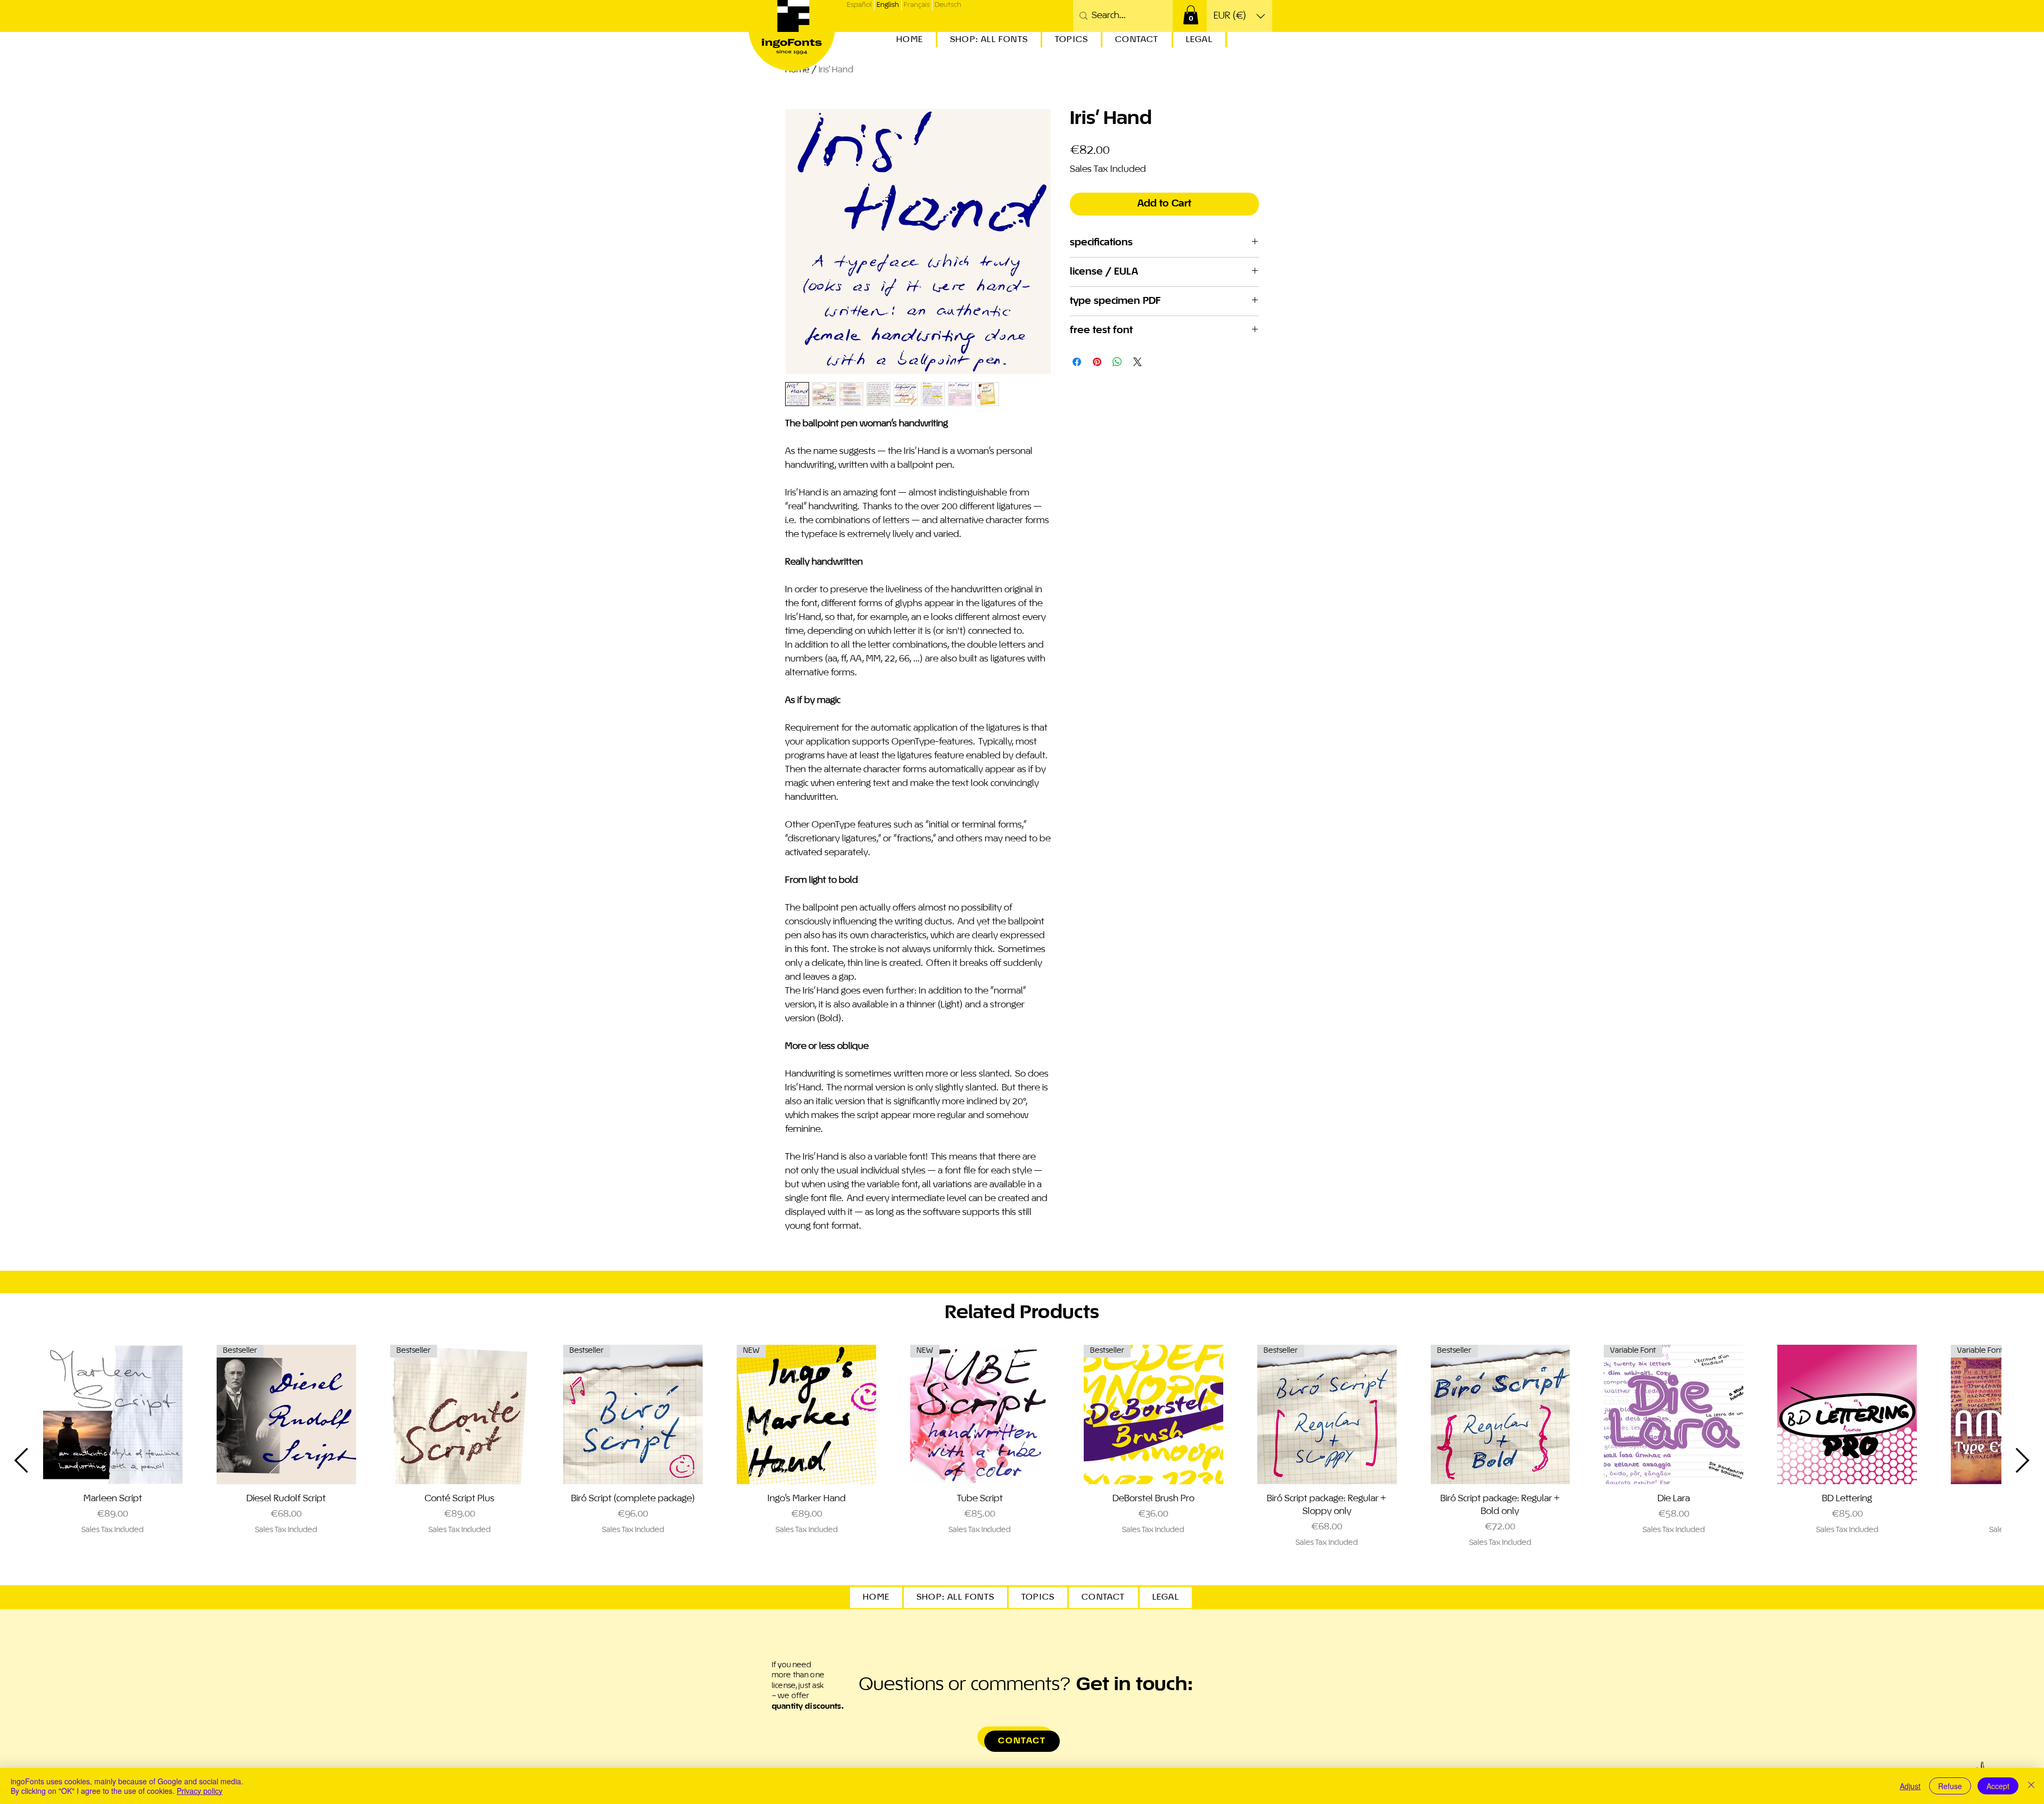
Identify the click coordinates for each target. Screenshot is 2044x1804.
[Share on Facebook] (1077, 362)
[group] (1022, 1460)
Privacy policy (200, 1791)
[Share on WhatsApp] (1117, 362)
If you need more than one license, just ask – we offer (808, 1686)
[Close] (2031, 1786)
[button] (1191, 15)
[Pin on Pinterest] (1097, 362)
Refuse (1950, 1786)
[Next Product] (2023, 1460)
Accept (1998, 1786)
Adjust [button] (1910, 1786)
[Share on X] (1138, 362)
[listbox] (1239, 16)
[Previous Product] (21, 1460)
